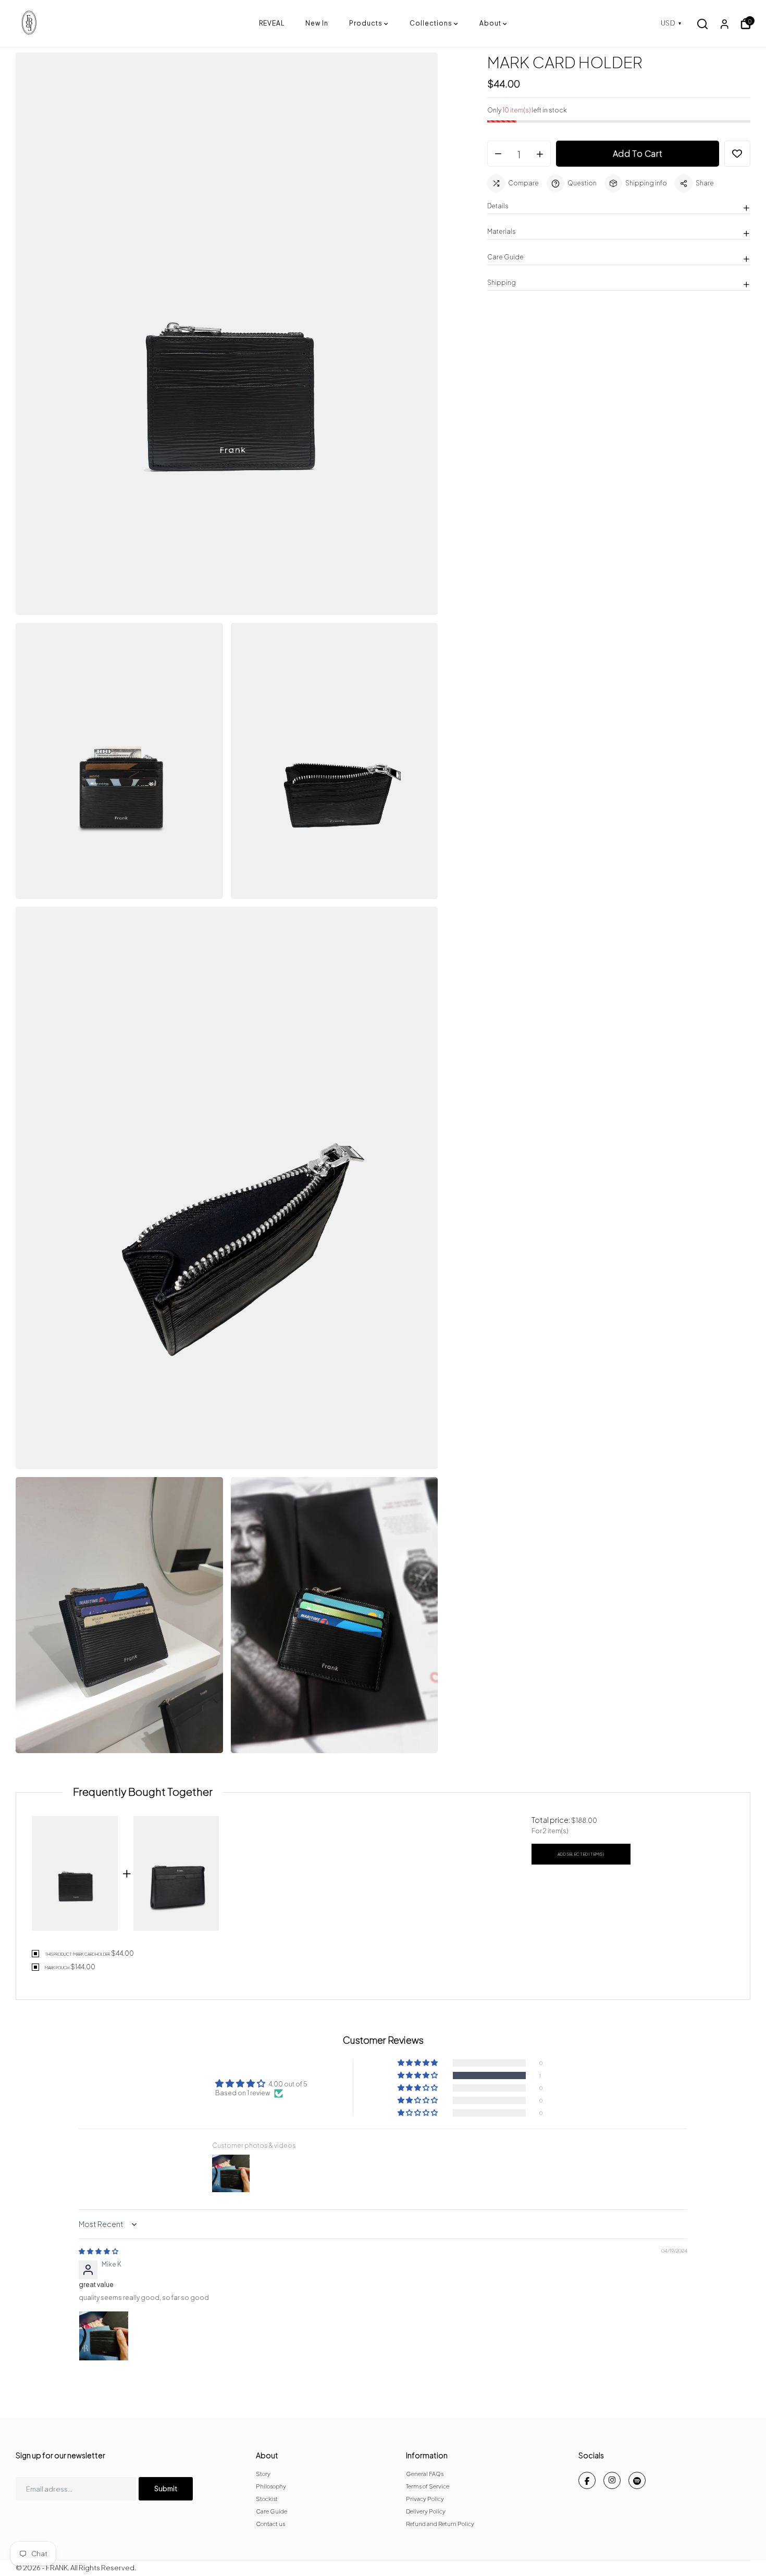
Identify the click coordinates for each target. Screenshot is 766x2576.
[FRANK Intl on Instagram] (612, 2480)
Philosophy (271, 2486)
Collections (431, 23)
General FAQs (425, 2474)
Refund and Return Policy (440, 2524)
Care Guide (271, 2511)
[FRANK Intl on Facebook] (587, 2480)
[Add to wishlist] (737, 154)
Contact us (270, 2524)
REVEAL (272, 23)
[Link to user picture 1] (104, 2336)
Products (366, 23)
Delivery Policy (426, 2511)
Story (263, 2474)
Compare (523, 183)
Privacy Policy (425, 2499)
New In (317, 23)
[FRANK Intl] (137, 23)
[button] (418, 2075)
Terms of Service (428, 2486)
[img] (98, 2251)
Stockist (267, 2499)
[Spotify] (637, 2480)
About (490, 23)
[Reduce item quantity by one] (498, 154)
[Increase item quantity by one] (540, 154)
